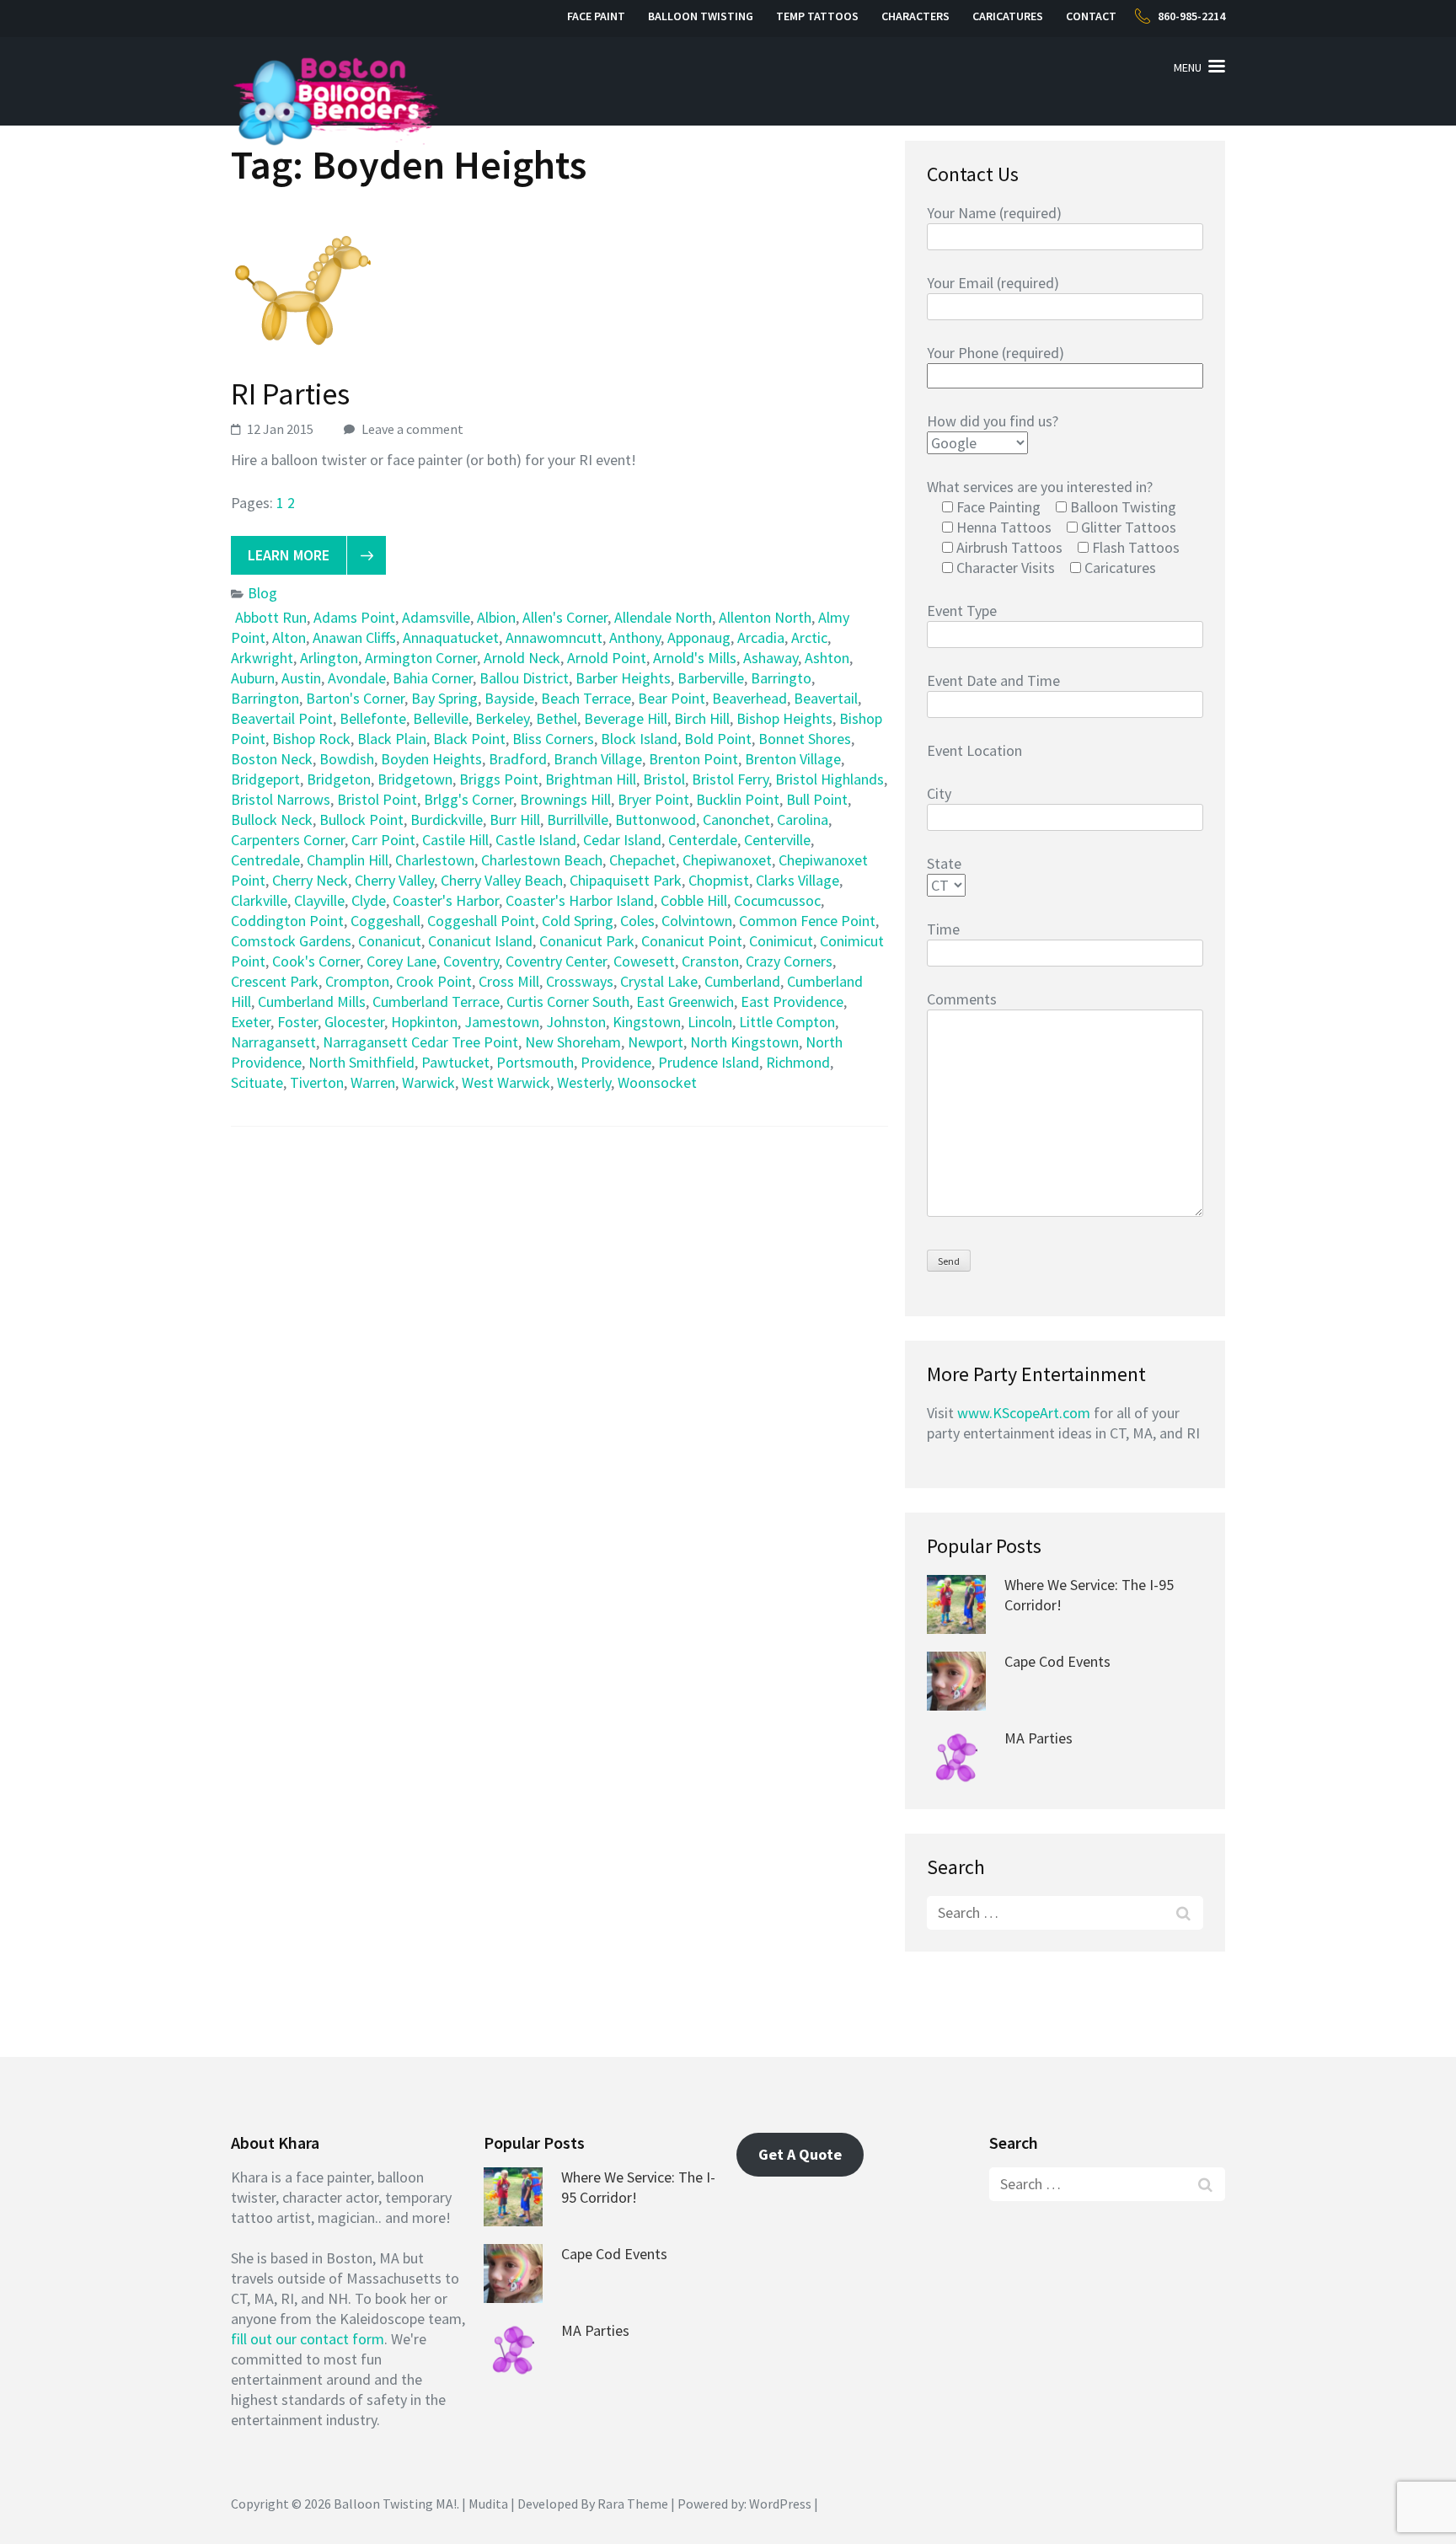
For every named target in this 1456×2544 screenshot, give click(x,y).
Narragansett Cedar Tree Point (420, 1042)
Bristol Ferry (730, 779)
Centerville (777, 840)
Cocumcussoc (777, 900)
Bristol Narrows (281, 799)
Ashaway (771, 658)
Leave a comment (412, 429)
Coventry (471, 961)
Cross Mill (509, 981)
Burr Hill (515, 819)
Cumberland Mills (312, 1002)
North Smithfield (361, 1062)
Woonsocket (657, 1082)
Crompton (357, 981)
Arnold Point (607, 658)
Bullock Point (361, 819)
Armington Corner (421, 658)
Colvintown (697, 921)
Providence (616, 1062)
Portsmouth (535, 1062)
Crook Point (434, 981)
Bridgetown (415, 779)
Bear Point (672, 698)
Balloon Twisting (701, 16)
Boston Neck (272, 759)
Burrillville (578, 819)
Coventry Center (556, 961)
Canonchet (736, 819)
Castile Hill (455, 840)
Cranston (710, 961)
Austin (301, 678)
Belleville (441, 718)
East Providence (792, 1002)
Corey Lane (401, 961)
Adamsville (436, 617)
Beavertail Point (282, 718)
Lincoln (710, 1022)
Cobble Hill (694, 900)
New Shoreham (573, 1042)
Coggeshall (385, 921)
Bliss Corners (553, 739)
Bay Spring (444, 698)
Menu (1188, 67)
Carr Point (383, 840)
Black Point (469, 739)
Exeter (251, 1022)
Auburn (253, 678)
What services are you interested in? (1040, 487)
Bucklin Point (738, 799)
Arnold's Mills (695, 658)
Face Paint (596, 16)
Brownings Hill (565, 799)
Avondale (357, 678)
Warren (373, 1082)
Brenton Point (693, 759)
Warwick (428, 1082)
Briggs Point (499, 779)
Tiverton (317, 1082)
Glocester (354, 1022)
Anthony (635, 637)
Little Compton (787, 1022)
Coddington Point (287, 921)
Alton (289, 637)
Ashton (827, 658)
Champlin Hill (348, 860)
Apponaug (699, 637)
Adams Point (354, 617)
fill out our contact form (308, 2339)
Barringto (781, 678)
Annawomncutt (554, 637)
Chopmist (719, 880)
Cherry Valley (394, 880)
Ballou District (524, 678)
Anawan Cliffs (354, 637)
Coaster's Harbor (446, 900)
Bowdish (347, 759)
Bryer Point (653, 799)
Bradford (518, 759)
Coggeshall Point (481, 921)
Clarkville (259, 900)
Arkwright (262, 658)
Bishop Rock (311, 739)
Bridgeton (339, 779)
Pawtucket (455, 1062)
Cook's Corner (316, 961)
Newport (656, 1042)
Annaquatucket (451, 637)
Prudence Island (709, 1062)
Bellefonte (373, 718)
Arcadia (761, 637)
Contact (1091, 16)
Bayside (509, 698)
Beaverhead (749, 698)
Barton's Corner (355, 698)
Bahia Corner (433, 678)
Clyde (369, 900)
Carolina (803, 819)
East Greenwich (685, 1002)
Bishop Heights (784, 718)
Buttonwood (656, 819)
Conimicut (781, 941)
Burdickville (447, 819)
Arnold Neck (522, 658)
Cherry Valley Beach (502, 880)
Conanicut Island (480, 941)
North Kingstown (744, 1042)
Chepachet (642, 860)
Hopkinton (424, 1022)
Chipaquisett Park (626, 880)
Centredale (265, 860)
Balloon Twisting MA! (395, 2504)
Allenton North (765, 617)
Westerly (584, 1082)
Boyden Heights (431, 759)
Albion (496, 617)
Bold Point (718, 739)
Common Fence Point (807, 921)
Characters (915, 16)
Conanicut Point (692, 941)
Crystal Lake (659, 981)
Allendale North (663, 617)
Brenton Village (793, 759)
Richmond (798, 1062)
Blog (262, 593)
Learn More (289, 555)
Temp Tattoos (817, 16)
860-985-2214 (1191, 16)
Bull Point (817, 799)
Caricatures (1008, 16)
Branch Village (598, 759)
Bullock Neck (272, 819)
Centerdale (703, 840)
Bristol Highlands (830, 779)
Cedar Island (622, 840)
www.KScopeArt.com (1024, 1413)
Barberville (711, 678)
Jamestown (502, 1022)
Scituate (257, 1082)
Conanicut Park (587, 941)
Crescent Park (275, 981)
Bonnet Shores (805, 739)
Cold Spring (578, 921)
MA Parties (1038, 1738)
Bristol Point (377, 799)
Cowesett (644, 961)
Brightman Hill (591, 779)
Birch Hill (702, 718)
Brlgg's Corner (468, 799)
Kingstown (647, 1022)
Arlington (329, 658)
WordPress (780, 2504)
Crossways (580, 981)
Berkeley (502, 718)
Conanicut (390, 941)
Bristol (664, 779)
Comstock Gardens (291, 941)
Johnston (576, 1022)
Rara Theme (633, 2504)
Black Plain (392, 739)
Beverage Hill (626, 718)
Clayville (319, 900)
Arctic (809, 637)
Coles (637, 921)
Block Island (639, 739)
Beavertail (826, 698)
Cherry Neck (310, 880)
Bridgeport (265, 779)
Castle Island (536, 840)
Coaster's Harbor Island (580, 900)
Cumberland (742, 981)
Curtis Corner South (568, 1002)
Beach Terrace (586, 698)
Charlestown (435, 860)
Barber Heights (623, 678)
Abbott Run (271, 617)
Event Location (974, 750)
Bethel (557, 718)
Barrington (265, 698)
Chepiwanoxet (727, 860)
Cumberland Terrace (436, 1002)
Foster (297, 1022)
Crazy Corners (789, 961)
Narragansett (273, 1042)
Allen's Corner (565, 617)
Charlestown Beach (542, 860)
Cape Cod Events (1057, 1661)
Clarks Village (798, 880)
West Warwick (506, 1082)
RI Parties (290, 394)
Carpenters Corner (288, 840)
